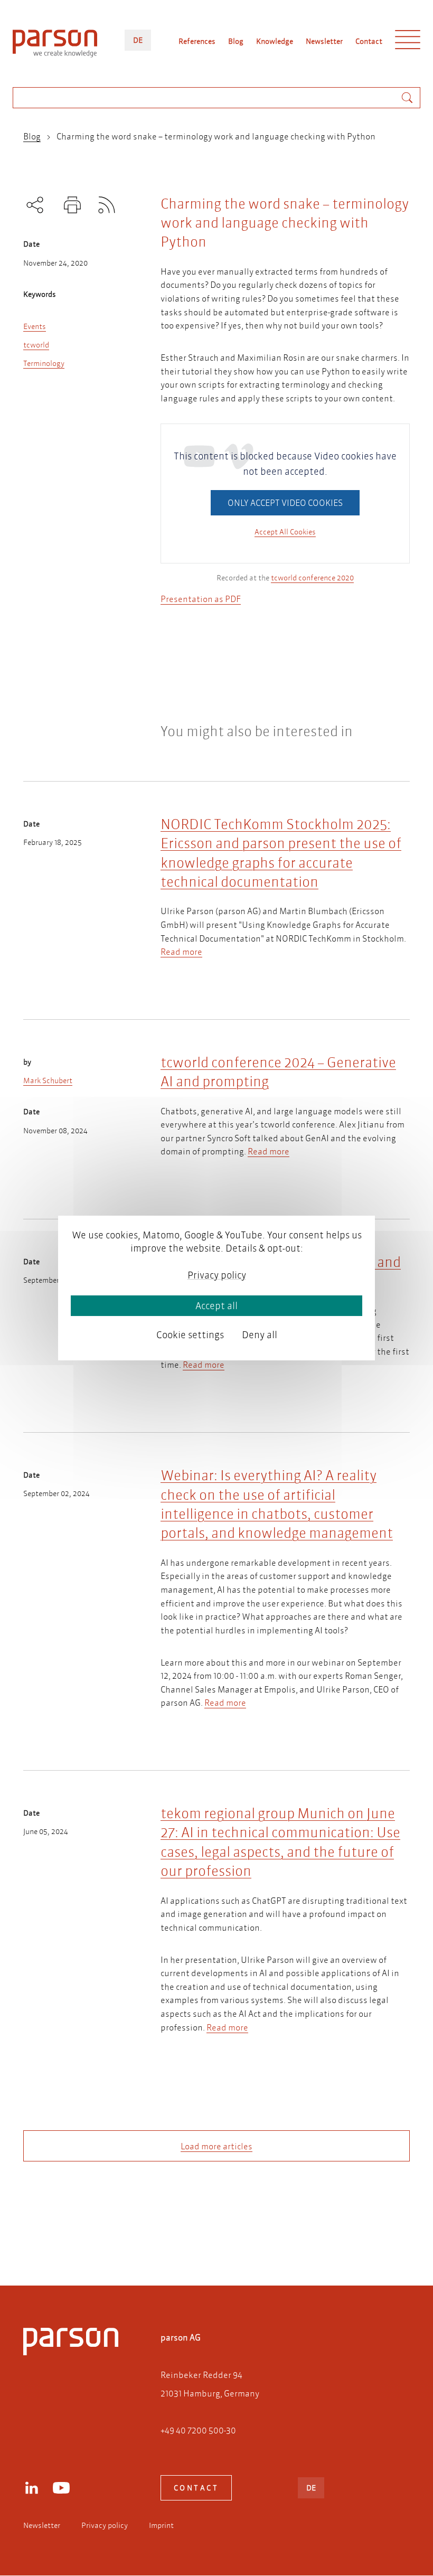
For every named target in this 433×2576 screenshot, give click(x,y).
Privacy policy (105, 2525)
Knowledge (275, 41)
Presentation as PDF (201, 599)
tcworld (36, 345)
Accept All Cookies (285, 532)
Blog (236, 41)
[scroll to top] (202, 2235)
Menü (408, 42)
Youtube (61, 2488)
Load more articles (216, 2146)
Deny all (260, 1335)
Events (35, 326)
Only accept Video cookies (285, 502)
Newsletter (324, 41)
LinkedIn (32, 2488)
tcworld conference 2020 (312, 578)
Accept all (216, 1306)
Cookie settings (190, 1335)
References (197, 41)
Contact (369, 41)
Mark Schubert (48, 1080)
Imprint (161, 2525)
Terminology (44, 363)
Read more (181, 951)
